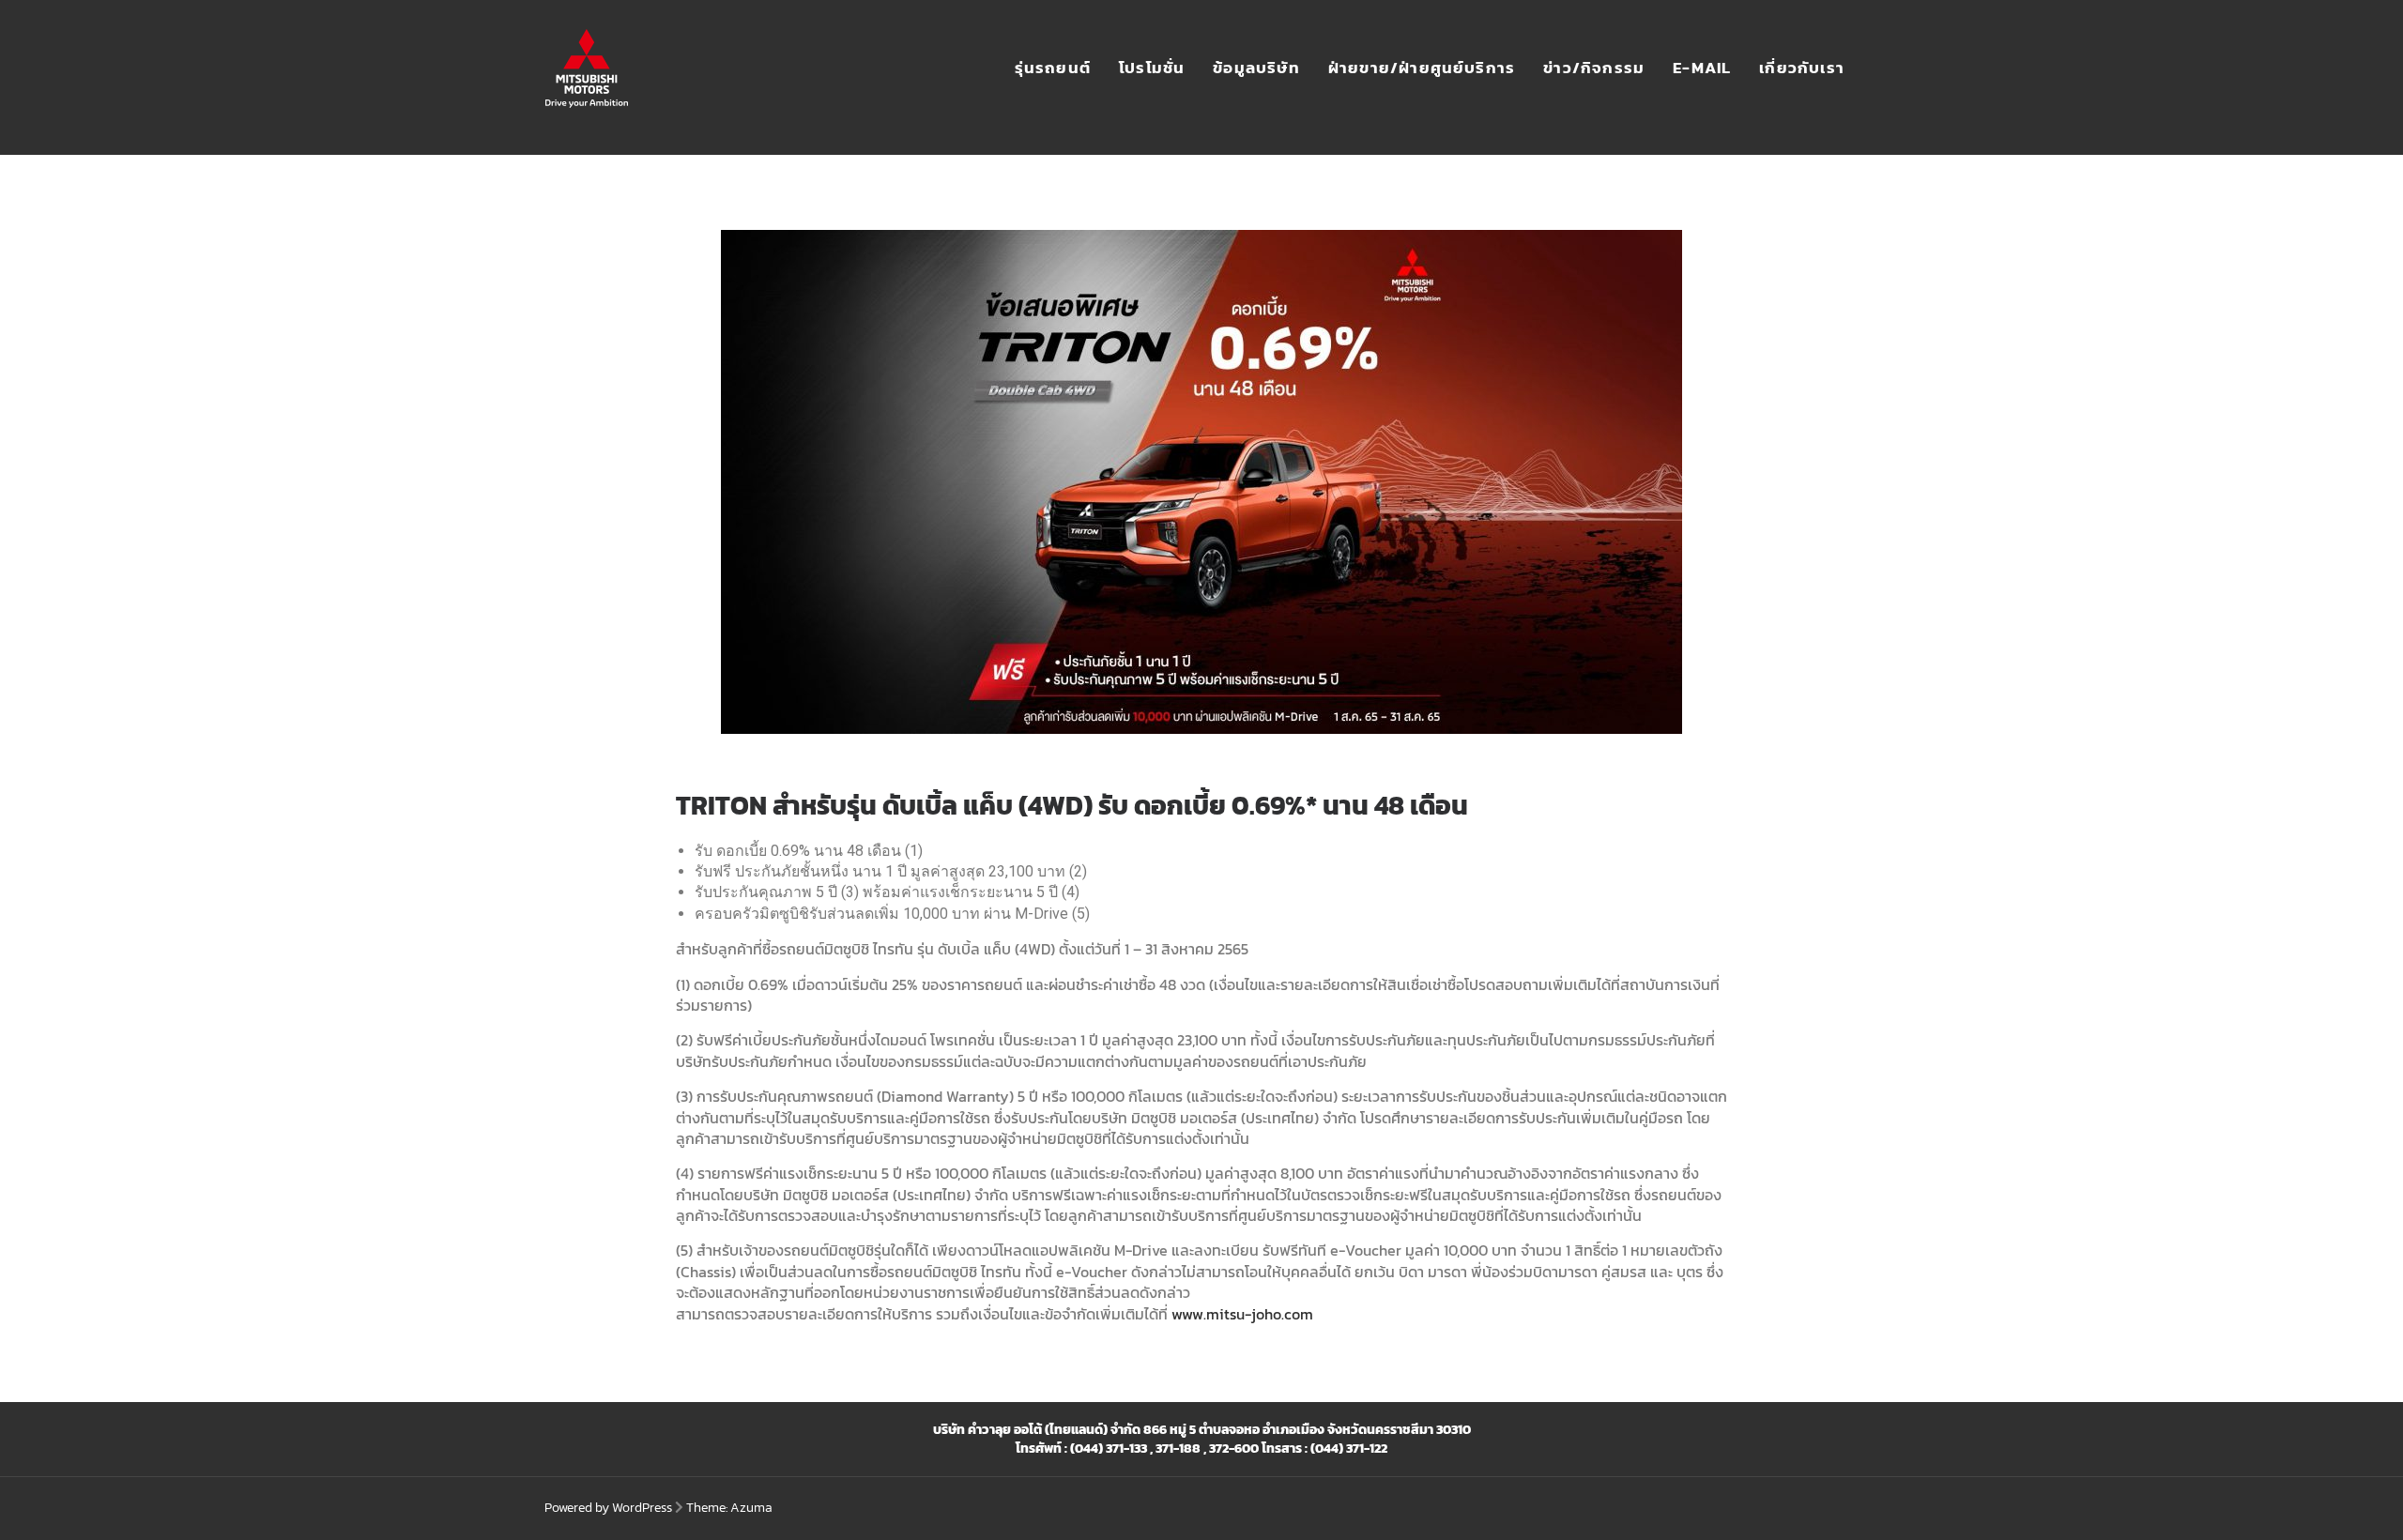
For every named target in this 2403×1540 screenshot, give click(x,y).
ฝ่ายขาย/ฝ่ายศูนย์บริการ (1422, 68)
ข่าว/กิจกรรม (1594, 68)
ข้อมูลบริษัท (1256, 68)
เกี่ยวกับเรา (1802, 68)
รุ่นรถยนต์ (1053, 68)
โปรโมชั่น (1152, 68)
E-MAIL (1702, 68)
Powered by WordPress (608, 1508)
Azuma (751, 1508)
